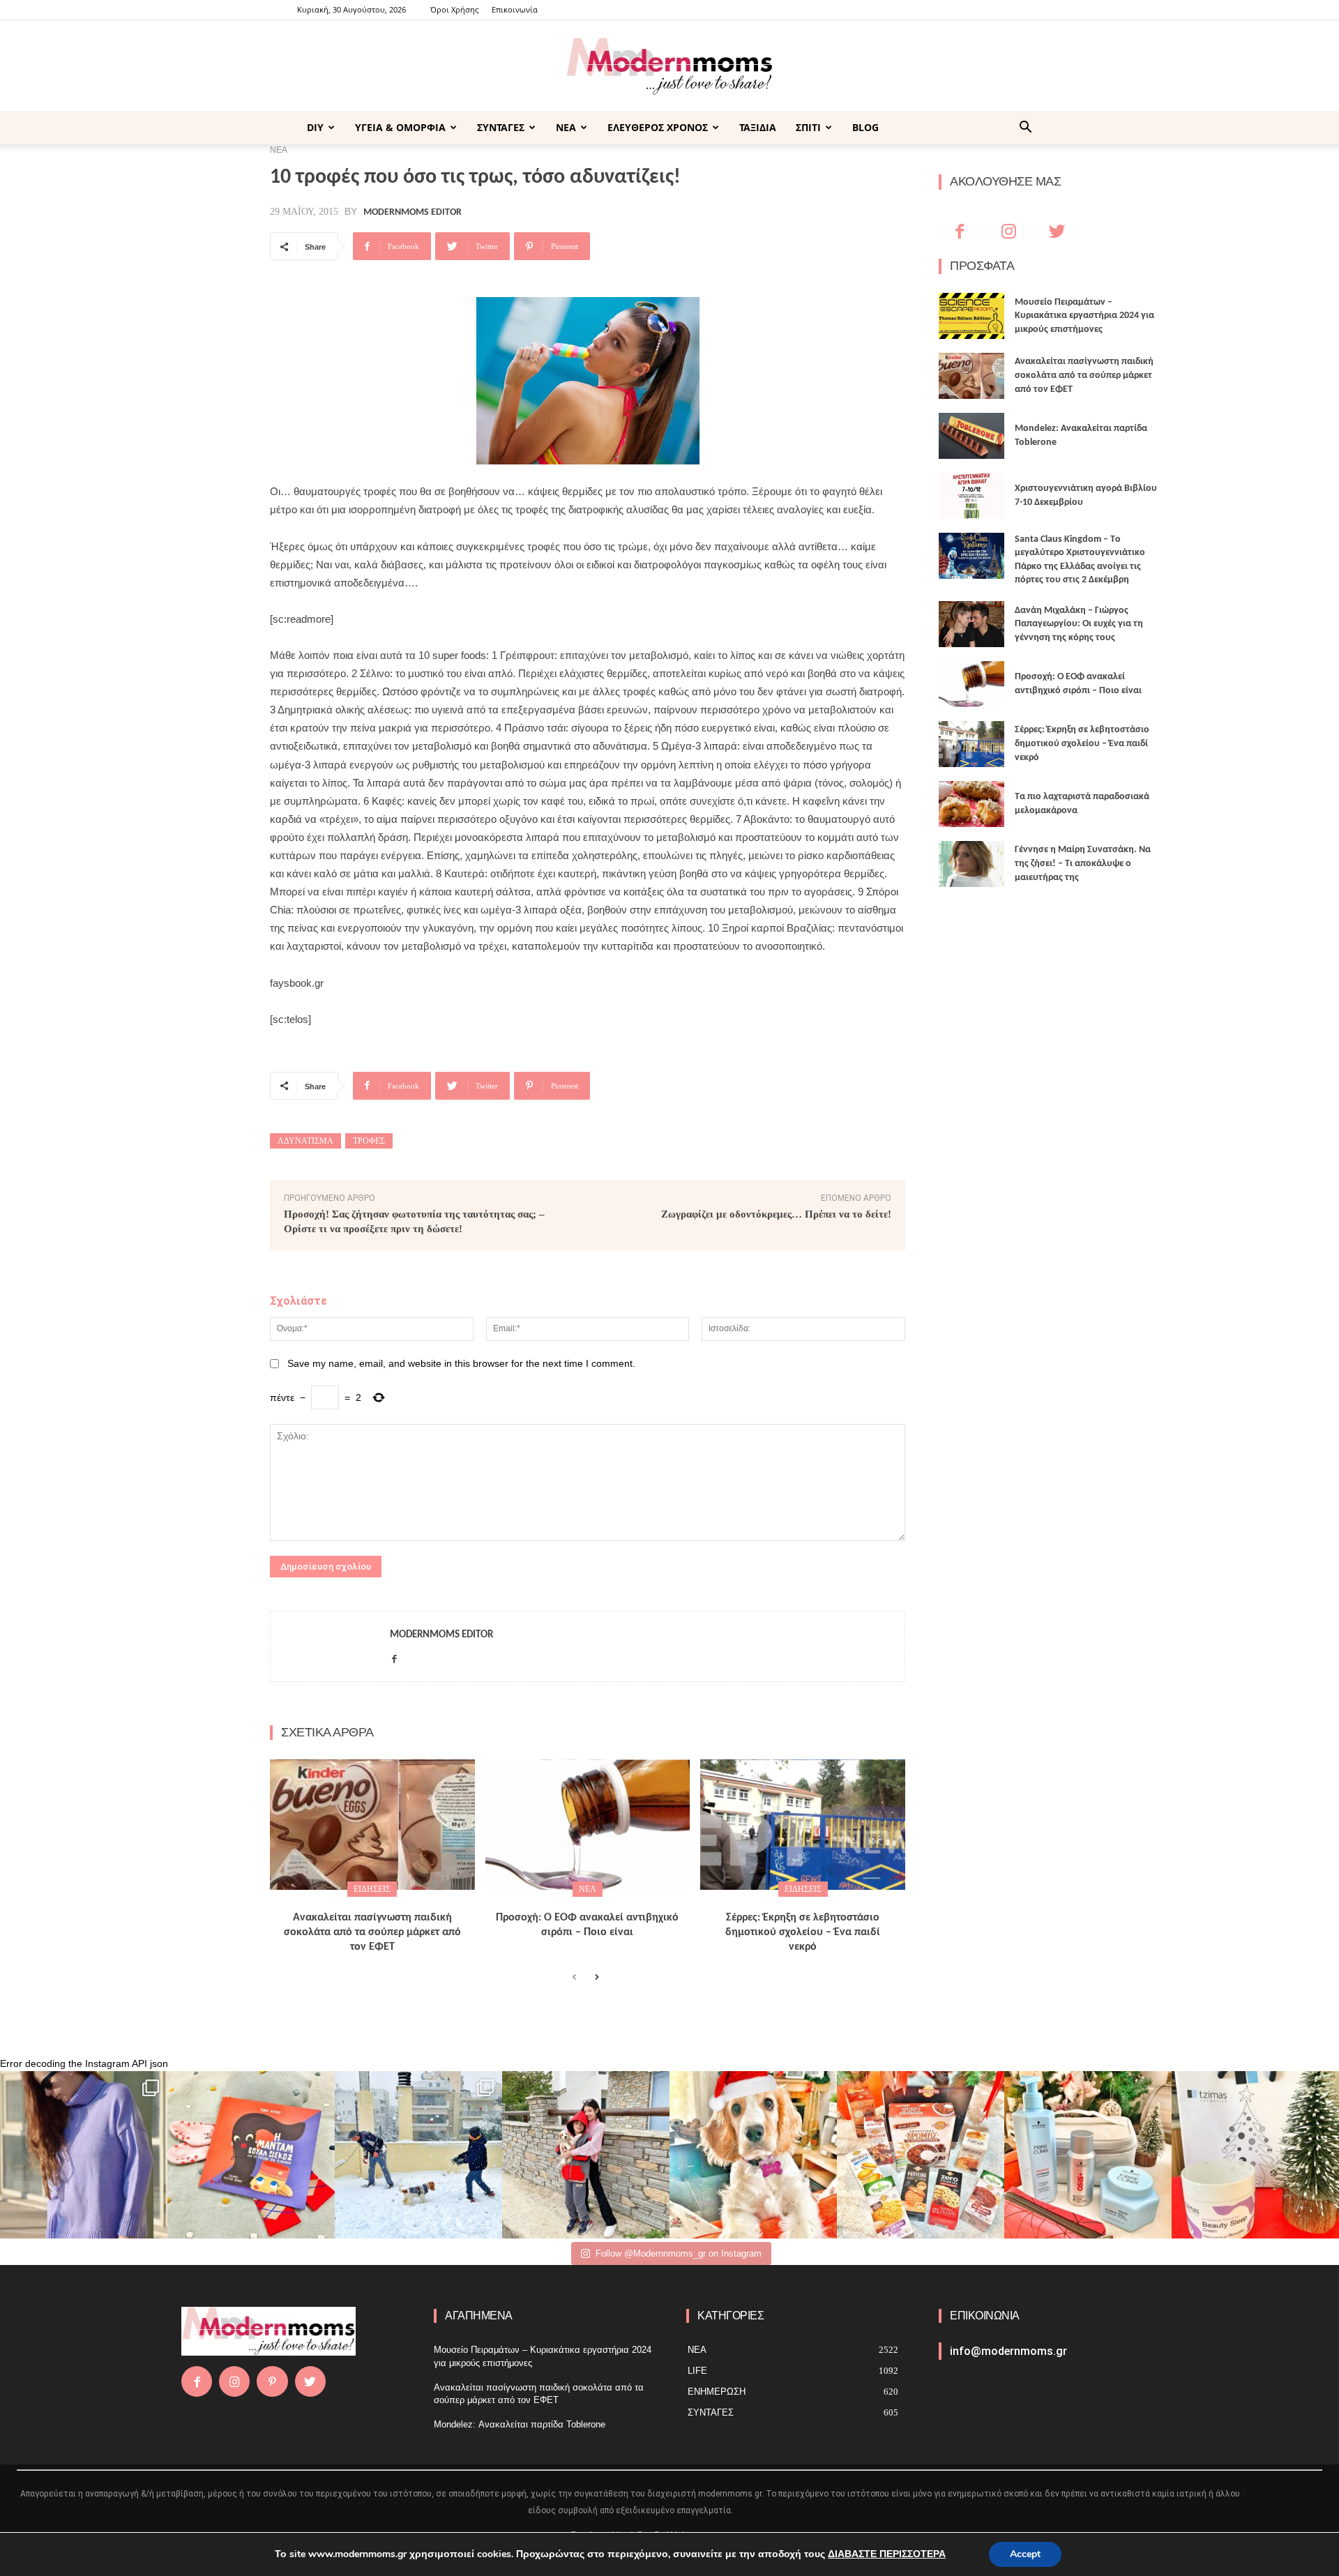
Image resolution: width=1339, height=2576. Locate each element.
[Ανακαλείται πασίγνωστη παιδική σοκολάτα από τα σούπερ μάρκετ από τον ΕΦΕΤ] (372, 1825)
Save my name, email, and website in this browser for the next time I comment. (461, 1363)
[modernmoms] (669, 67)
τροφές (369, 1141)
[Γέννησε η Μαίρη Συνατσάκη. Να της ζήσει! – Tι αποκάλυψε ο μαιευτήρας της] (971, 864)
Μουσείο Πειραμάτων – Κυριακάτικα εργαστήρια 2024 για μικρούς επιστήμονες (1084, 316)
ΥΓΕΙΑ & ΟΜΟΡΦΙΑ (400, 127)
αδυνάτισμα (305, 1141)
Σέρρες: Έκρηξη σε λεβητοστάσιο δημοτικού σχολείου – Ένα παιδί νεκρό (803, 1932)
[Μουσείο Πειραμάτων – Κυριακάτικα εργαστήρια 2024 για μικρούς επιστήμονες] (971, 316)
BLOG (865, 127)
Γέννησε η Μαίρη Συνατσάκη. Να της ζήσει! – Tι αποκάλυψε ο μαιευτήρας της (1083, 863)
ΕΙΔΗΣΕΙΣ (372, 1889)
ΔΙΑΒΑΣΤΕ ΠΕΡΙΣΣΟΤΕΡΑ (887, 2554)
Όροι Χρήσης (454, 9)
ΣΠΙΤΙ (808, 127)
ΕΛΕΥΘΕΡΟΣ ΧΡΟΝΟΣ (658, 127)
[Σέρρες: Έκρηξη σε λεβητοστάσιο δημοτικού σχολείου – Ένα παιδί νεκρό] (803, 1825)
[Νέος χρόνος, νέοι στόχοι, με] (586, 2155)
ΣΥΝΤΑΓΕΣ (501, 127)
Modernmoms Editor (413, 213)
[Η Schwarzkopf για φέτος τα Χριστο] (1088, 2155)
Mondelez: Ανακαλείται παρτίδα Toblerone (520, 2424)
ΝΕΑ (566, 127)
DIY (315, 127)
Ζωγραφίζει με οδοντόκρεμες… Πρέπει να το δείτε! (776, 1214)
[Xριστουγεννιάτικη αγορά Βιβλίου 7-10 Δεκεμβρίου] (971, 496)
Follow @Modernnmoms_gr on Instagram (679, 2253)
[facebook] (394, 1657)
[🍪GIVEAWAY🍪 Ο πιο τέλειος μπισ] (921, 2155)
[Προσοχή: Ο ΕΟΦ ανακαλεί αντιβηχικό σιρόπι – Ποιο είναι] (588, 1825)
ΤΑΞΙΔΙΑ (758, 127)
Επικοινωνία (515, 9)
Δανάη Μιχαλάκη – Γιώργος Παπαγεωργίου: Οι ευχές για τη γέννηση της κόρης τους (1079, 624)
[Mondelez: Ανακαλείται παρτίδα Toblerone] (971, 436)
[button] (1025, 129)
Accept (1025, 2554)
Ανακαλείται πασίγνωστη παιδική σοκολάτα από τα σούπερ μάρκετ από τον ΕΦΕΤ (372, 1932)
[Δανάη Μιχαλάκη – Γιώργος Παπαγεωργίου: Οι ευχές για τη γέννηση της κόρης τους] (971, 624)
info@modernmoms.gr (1008, 2351)
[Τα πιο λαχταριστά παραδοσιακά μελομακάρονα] (971, 804)
